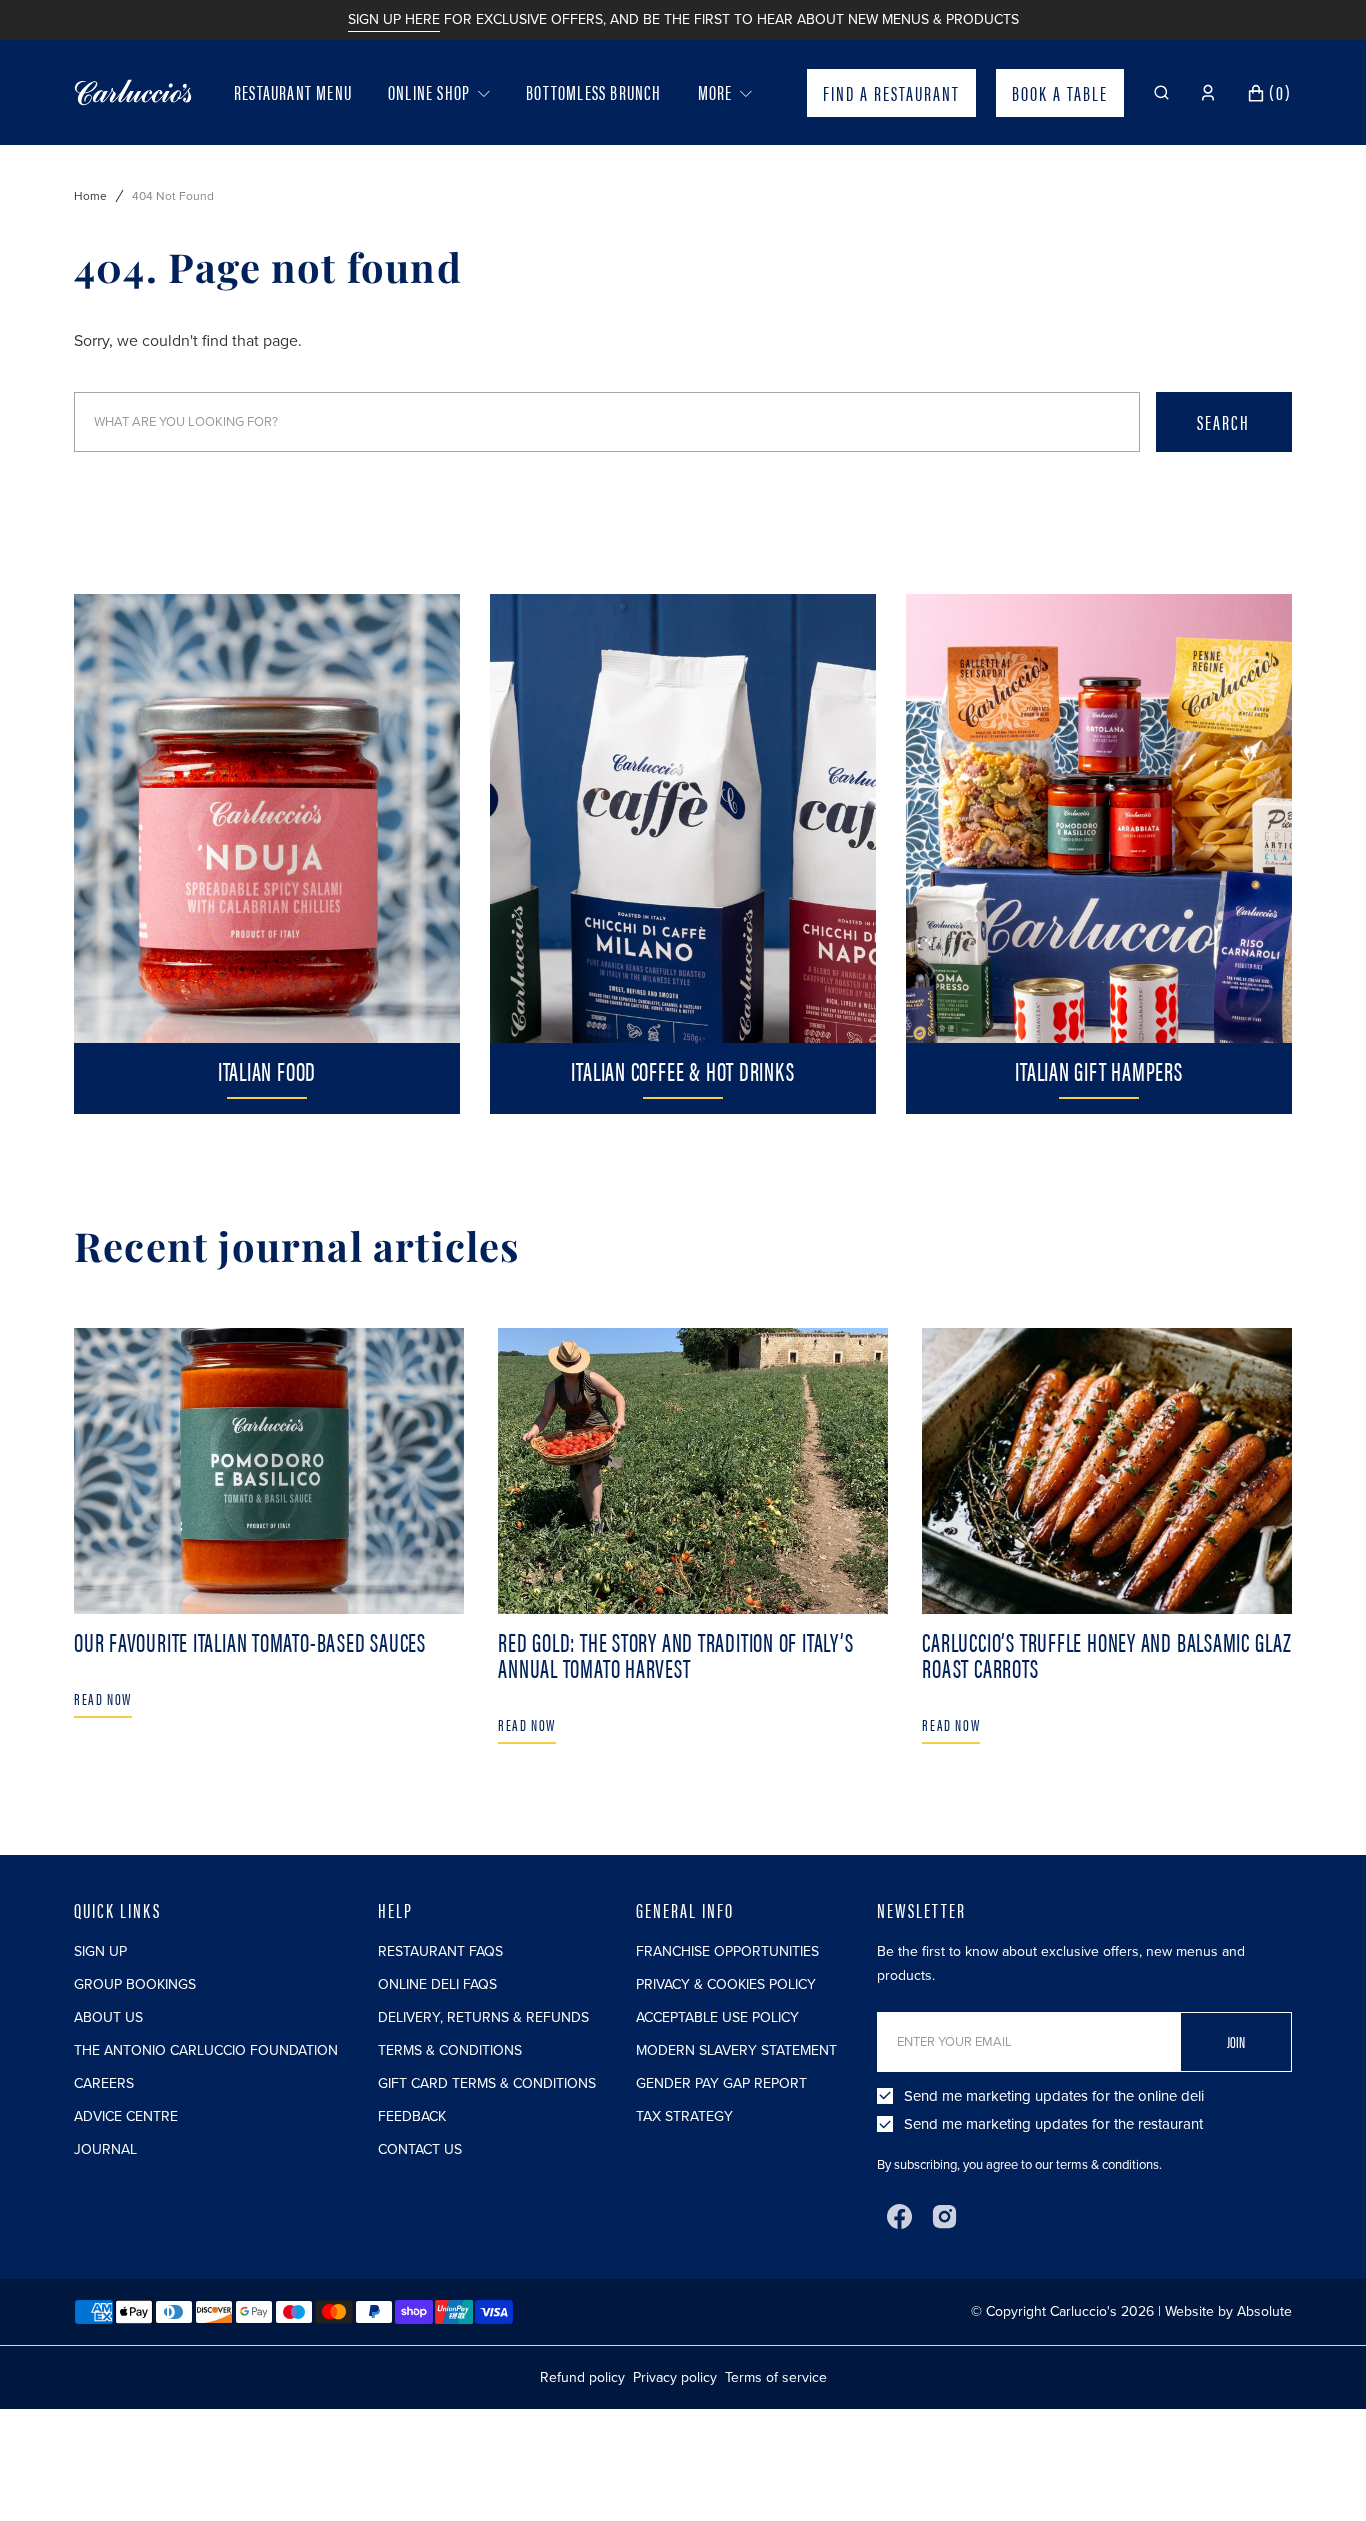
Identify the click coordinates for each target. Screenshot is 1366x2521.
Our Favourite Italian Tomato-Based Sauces (250, 1641)
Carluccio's (1083, 2311)
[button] (1161, 93)
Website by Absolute (1228, 2311)
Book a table (1060, 92)
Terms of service (776, 2377)
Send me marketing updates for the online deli (1054, 2096)
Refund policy (582, 2377)
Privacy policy (675, 2377)
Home (90, 196)
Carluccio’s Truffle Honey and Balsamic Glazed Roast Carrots (1116, 1654)
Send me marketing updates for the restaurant (1053, 2124)
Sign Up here (394, 19)
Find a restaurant (891, 92)
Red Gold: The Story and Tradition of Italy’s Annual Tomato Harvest (675, 1654)
